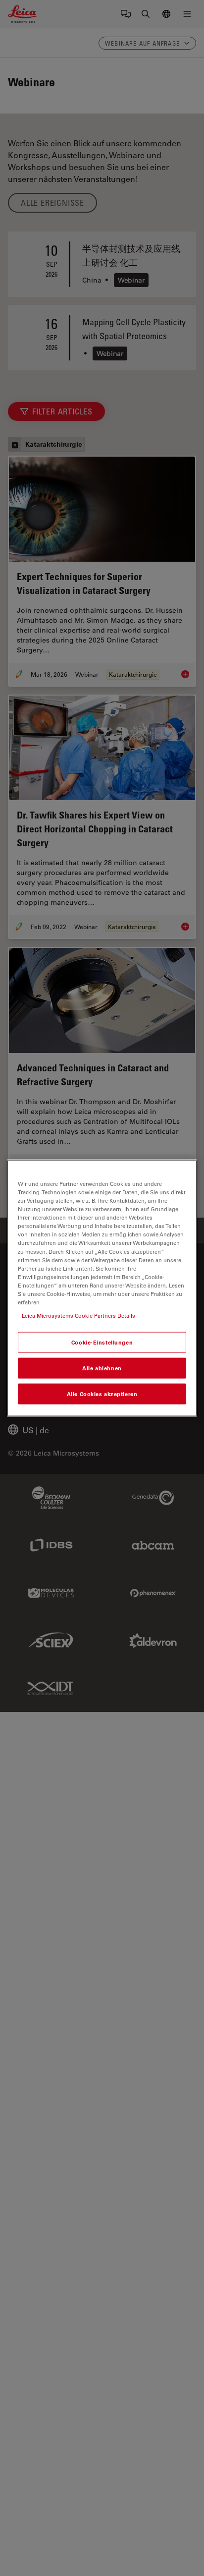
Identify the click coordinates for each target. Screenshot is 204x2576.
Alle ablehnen (102, 1368)
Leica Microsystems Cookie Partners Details (78, 1316)
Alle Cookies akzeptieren (102, 1393)
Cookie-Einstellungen (102, 1342)
